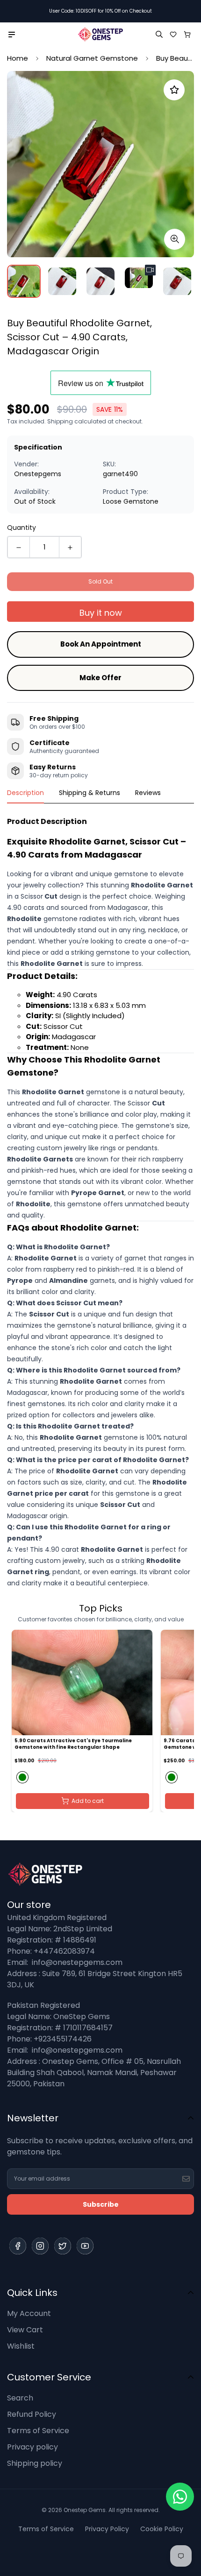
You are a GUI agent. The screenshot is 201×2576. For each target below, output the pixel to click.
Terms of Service (38, 2431)
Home (18, 58)
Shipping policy (35, 2463)
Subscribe (101, 2204)
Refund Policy (32, 2414)
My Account (29, 2313)
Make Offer (100, 678)
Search (20, 2398)
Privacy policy (32, 2447)
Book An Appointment (101, 644)
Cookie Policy (162, 2529)
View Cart (25, 2330)
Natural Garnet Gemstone (92, 58)
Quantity (22, 528)
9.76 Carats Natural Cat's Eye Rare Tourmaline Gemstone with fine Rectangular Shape (87, 1744)
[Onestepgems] (100, 34)
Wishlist (21, 2346)
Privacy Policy (107, 2529)
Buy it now (101, 613)
